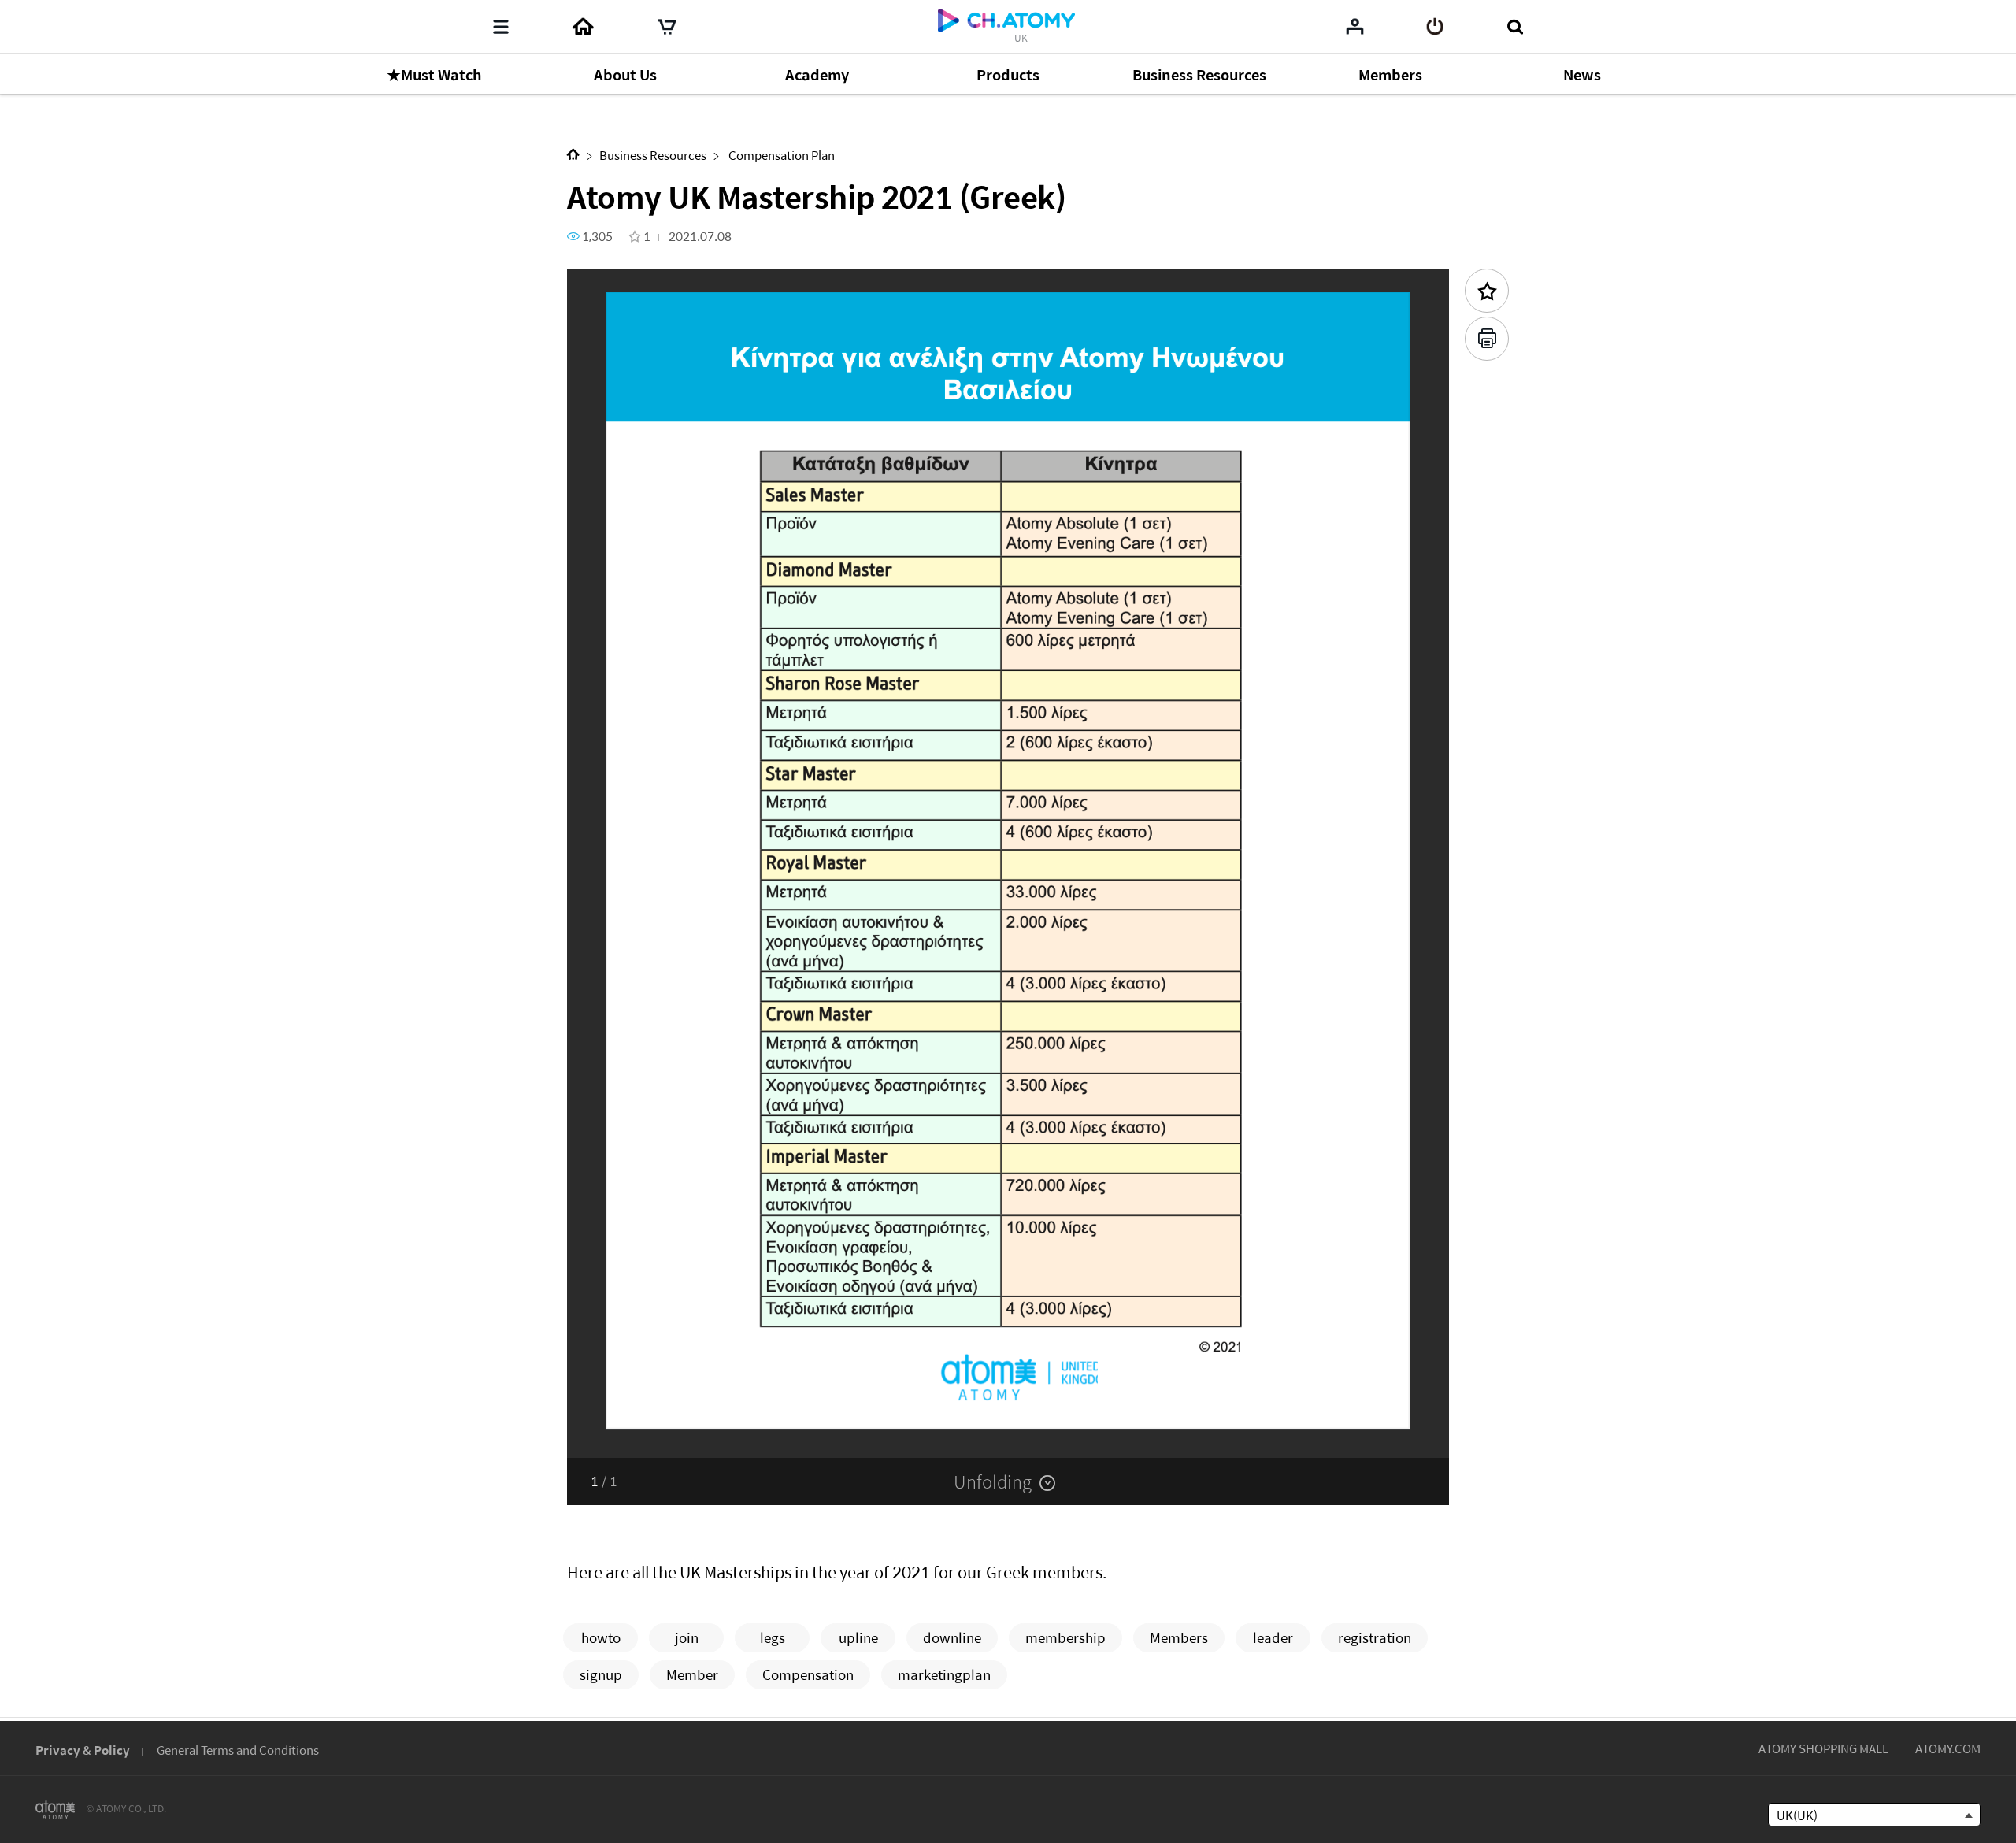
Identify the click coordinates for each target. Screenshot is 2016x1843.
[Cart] (667, 27)
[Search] (1515, 27)
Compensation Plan (780, 155)
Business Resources (653, 155)
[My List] (1355, 26)
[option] (1008, 863)
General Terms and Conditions (238, 1750)
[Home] (583, 27)
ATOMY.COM (1948, 1748)
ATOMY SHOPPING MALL (1823, 1748)
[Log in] (1435, 27)
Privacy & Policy (83, 1750)
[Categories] (501, 27)
